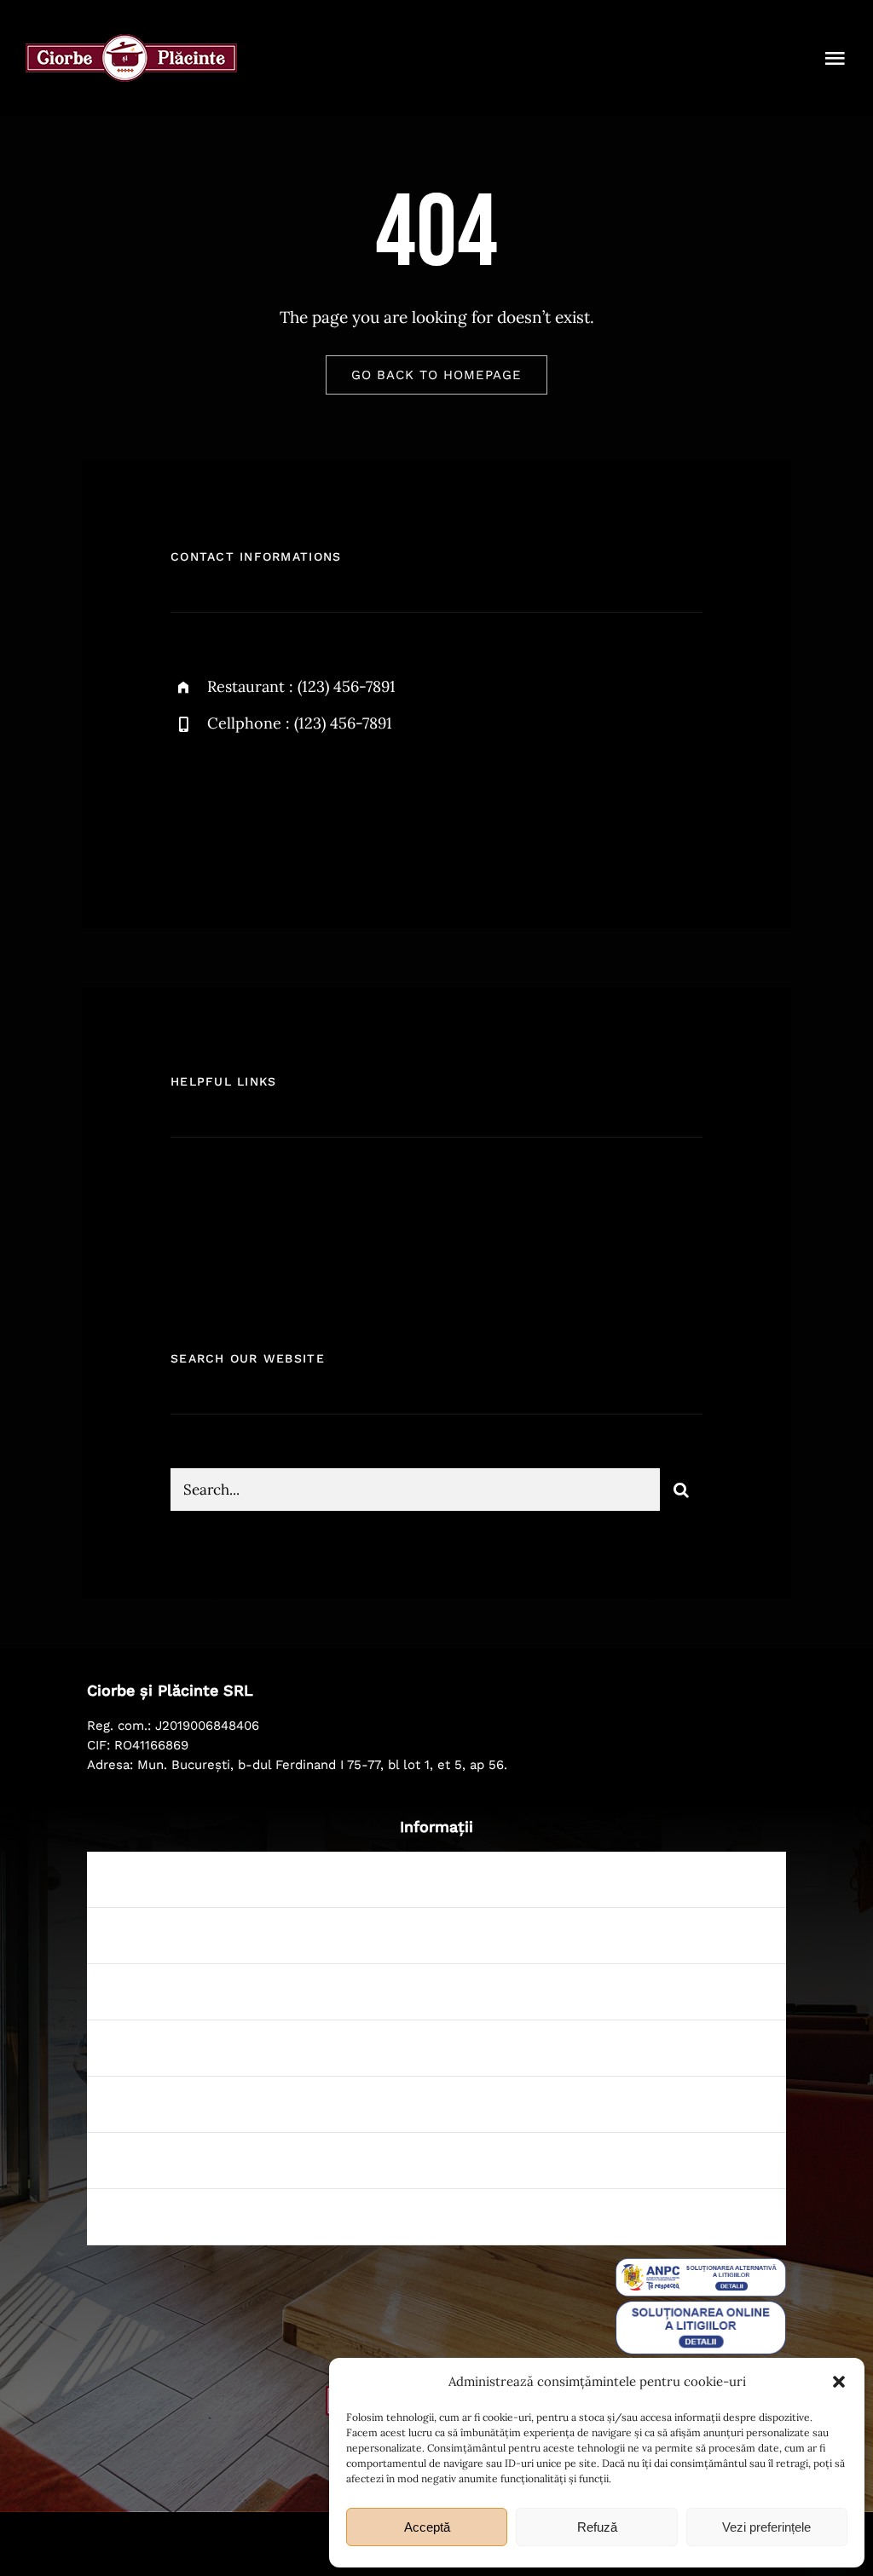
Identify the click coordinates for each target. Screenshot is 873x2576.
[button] (839, 2382)
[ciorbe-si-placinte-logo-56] (131, 42)
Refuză (597, 2527)
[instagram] (283, 804)
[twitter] (237, 804)
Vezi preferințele (766, 2527)
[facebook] (190, 804)
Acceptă (427, 2527)
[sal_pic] (701, 2266)
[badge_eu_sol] (701, 2308)
